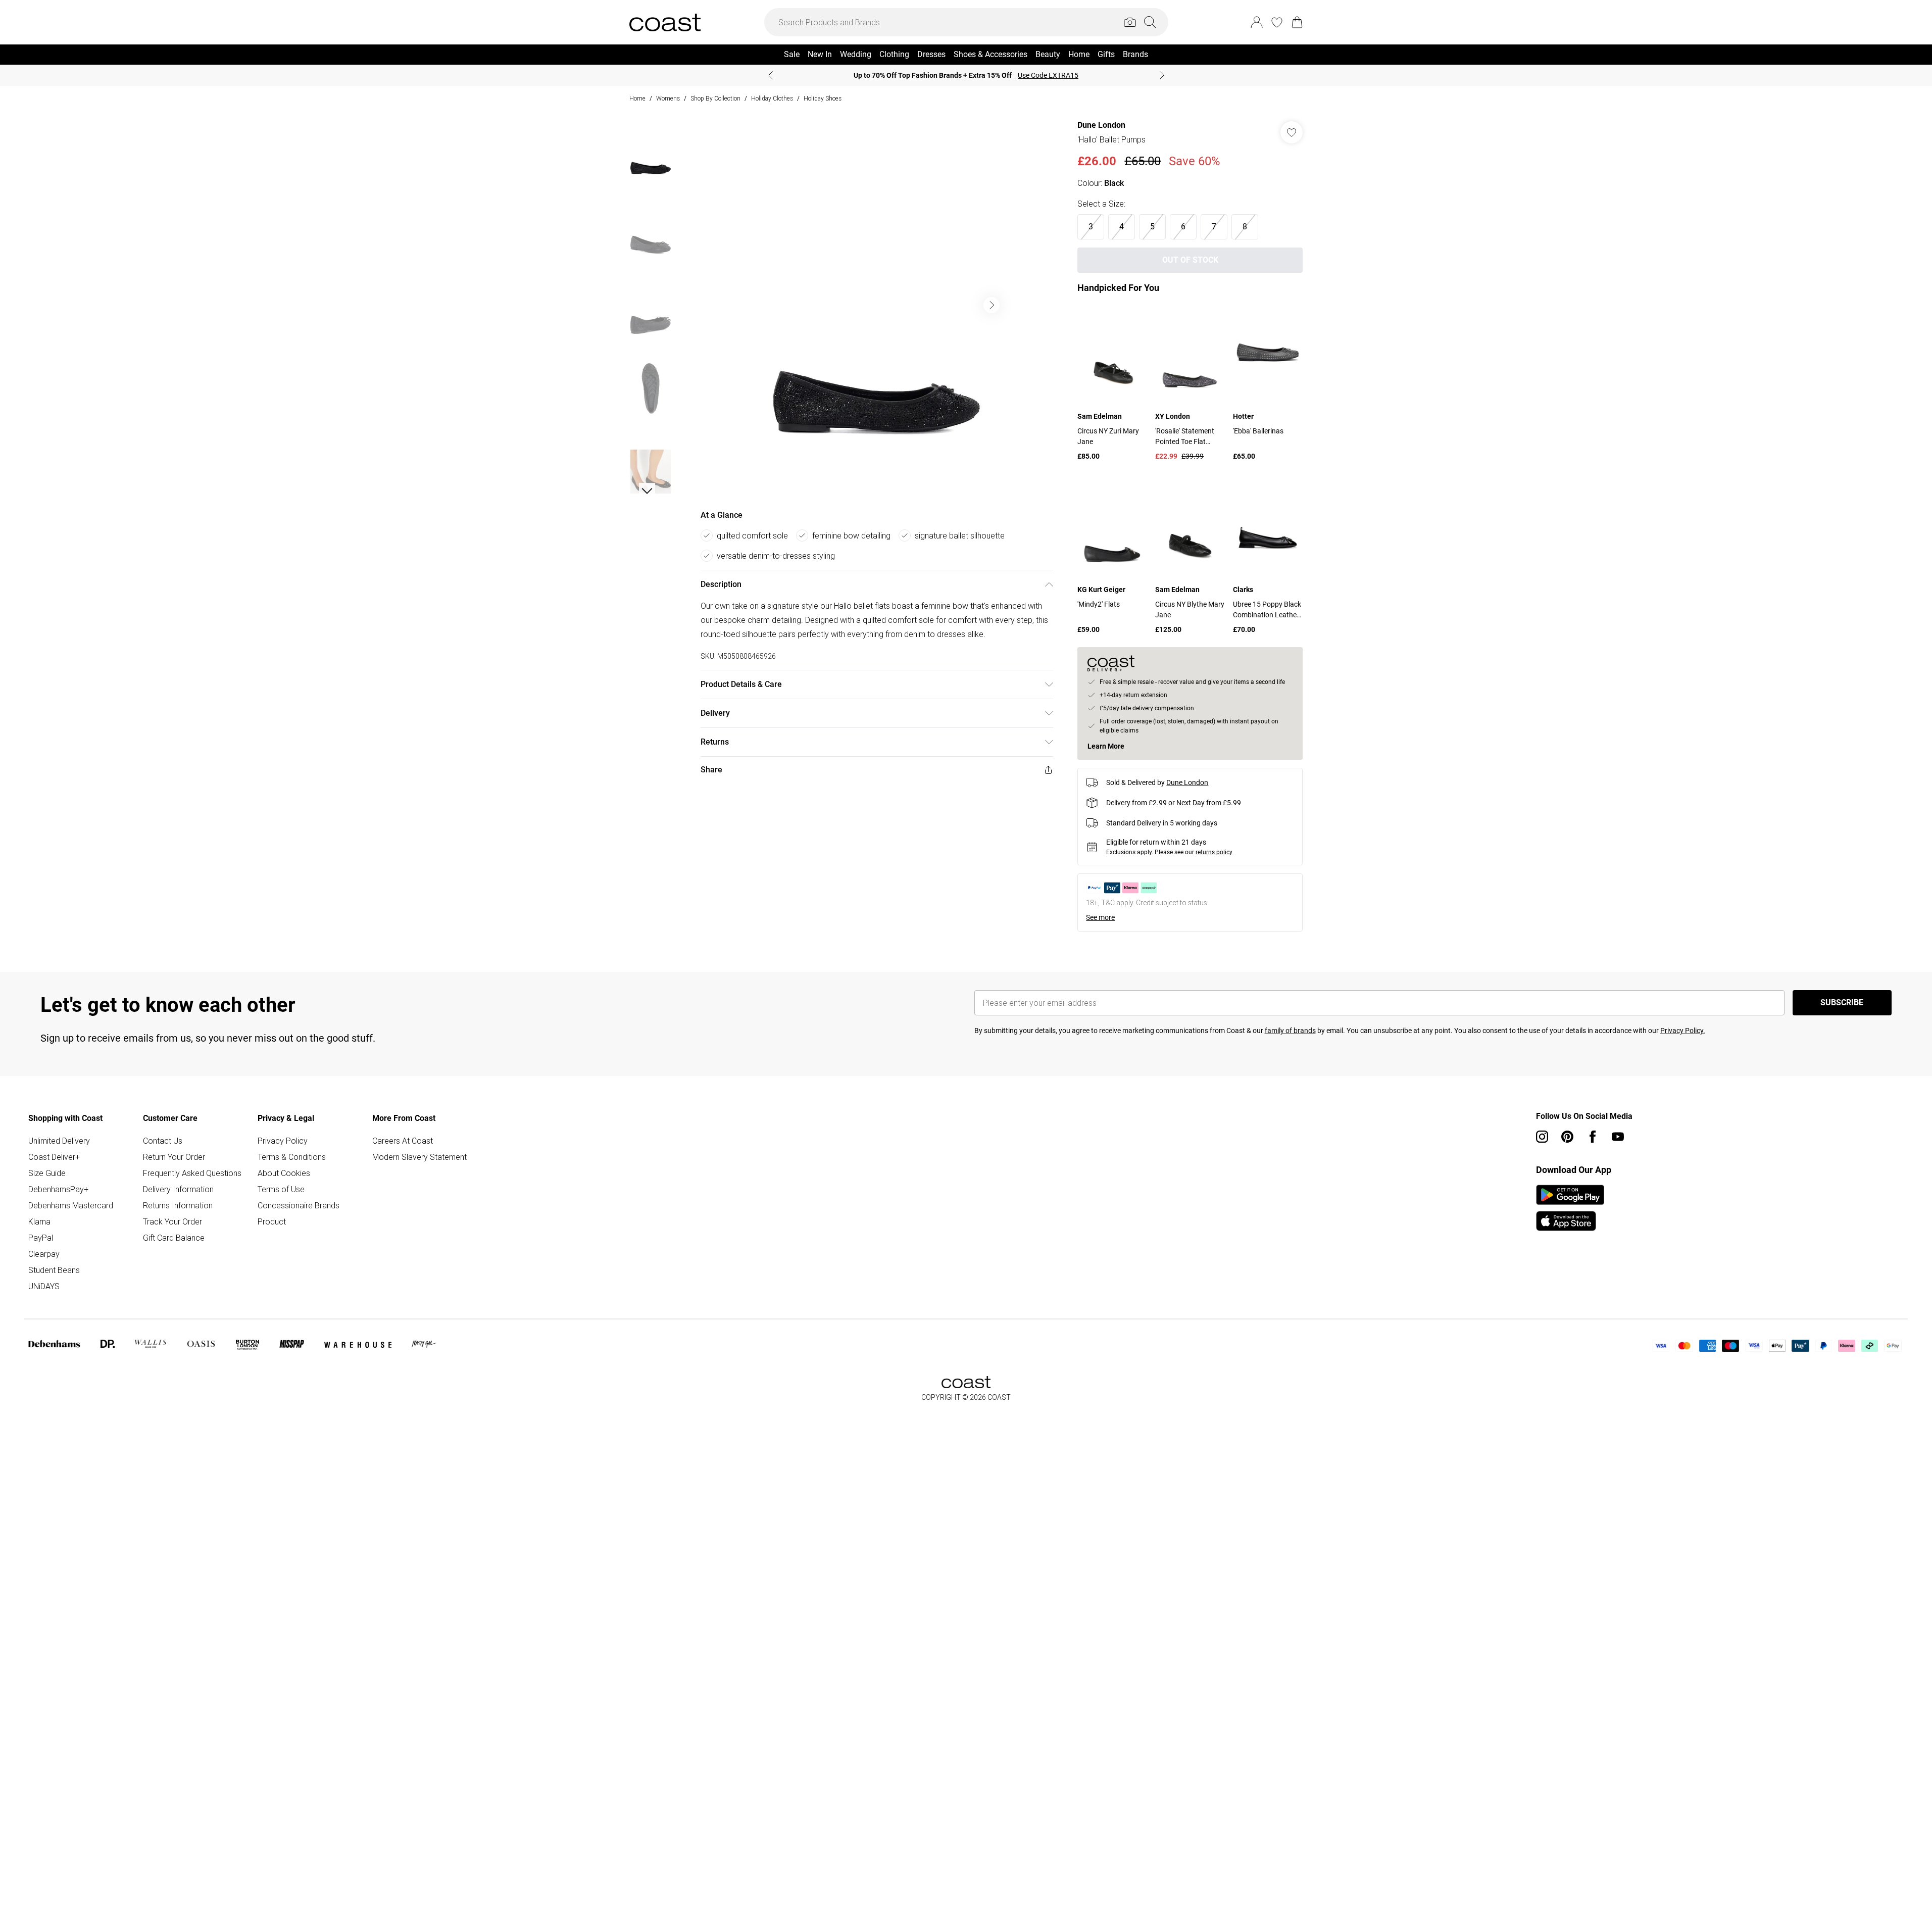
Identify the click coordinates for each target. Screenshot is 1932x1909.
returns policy (1214, 852)
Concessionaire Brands (299, 1205)
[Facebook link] (1593, 1137)
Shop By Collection (715, 98)
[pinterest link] (1567, 1137)
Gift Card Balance (174, 1238)
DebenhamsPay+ (58, 1189)
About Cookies (284, 1173)
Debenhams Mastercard (71, 1205)
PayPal (41, 1238)
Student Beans (54, 1270)
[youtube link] (1618, 1137)
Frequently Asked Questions (192, 1173)
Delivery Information (178, 1189)
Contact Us (163, 1141)
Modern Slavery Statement (419, 1157)
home (637, 98)
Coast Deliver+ (54, 1157)
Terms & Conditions (292, 1157)
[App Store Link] (1570, 1208)
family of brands (1290, 1031)
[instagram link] (1542, 1137)
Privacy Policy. (1683, 1031)
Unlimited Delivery (59, 1141)
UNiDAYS (44, 1286)
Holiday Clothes (772, 98)
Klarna (39, 1221)
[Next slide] (1162, 75)
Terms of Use (281, 1189)
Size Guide (47, 1173)
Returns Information (178, 1205)
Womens (668, 98)
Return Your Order (174, 1157)
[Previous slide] (771, 75)
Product (272, 1221)
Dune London (1101, 125)
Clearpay (44, 1254)
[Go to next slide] (992, 305)
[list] (876, 305)
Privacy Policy (283, 1141)
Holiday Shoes (823, 98)
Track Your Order (172, 1221)
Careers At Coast (403, 1141)
